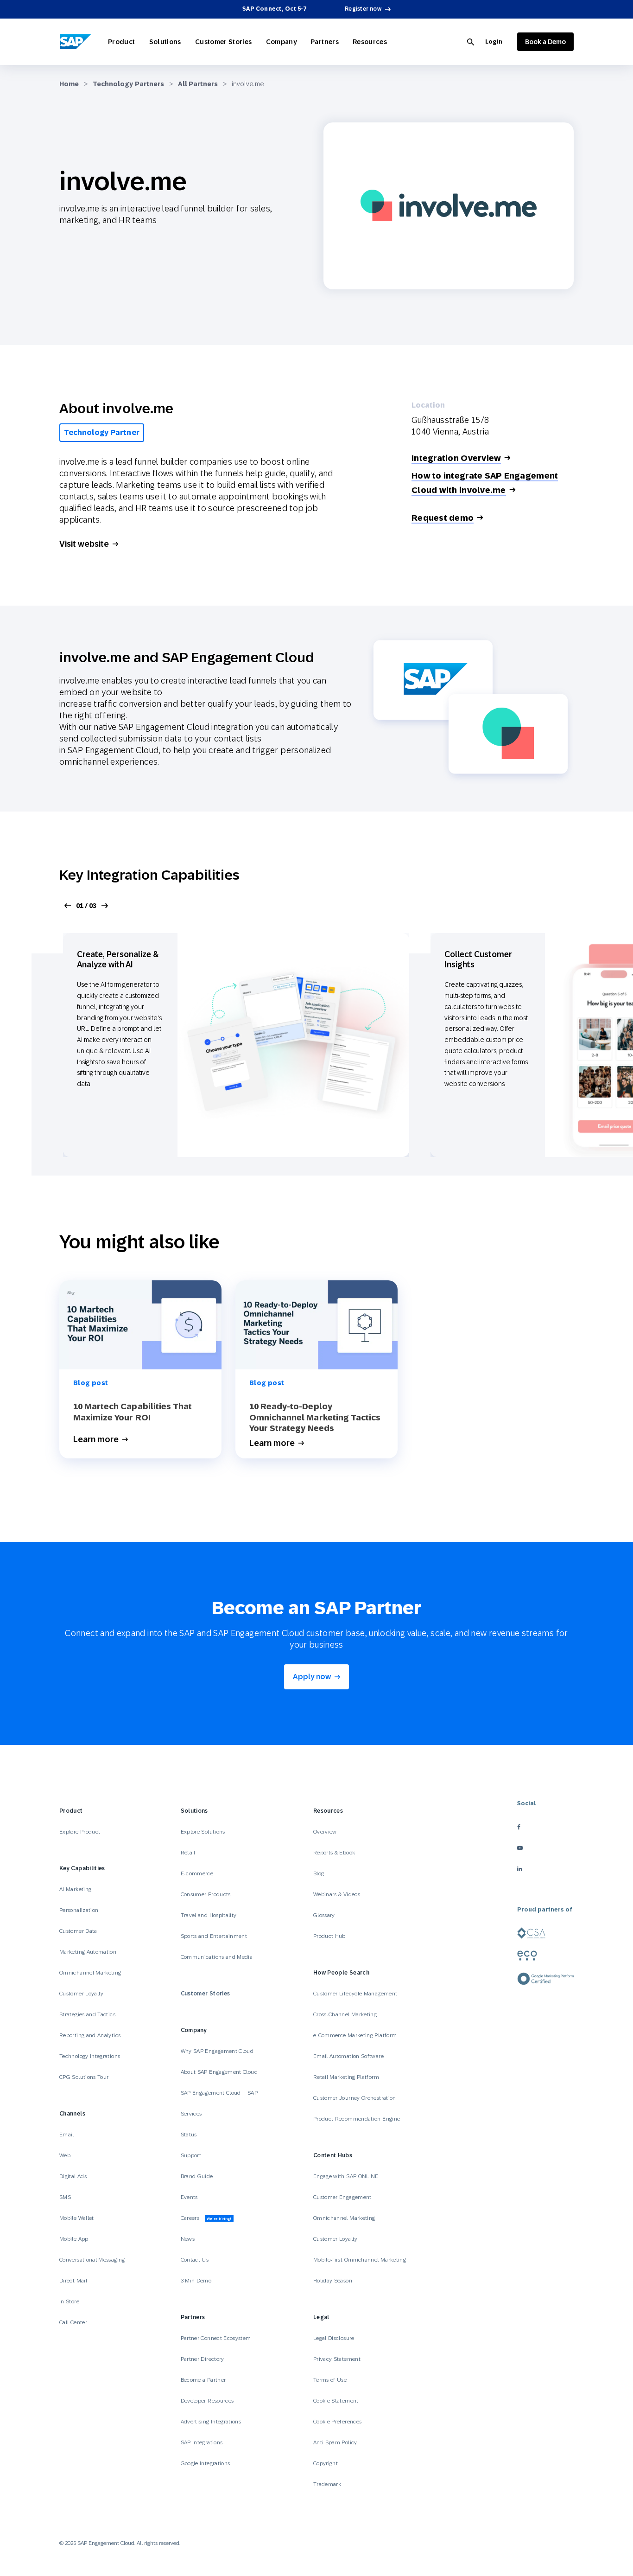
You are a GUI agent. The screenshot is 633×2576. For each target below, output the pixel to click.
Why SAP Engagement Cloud (217, 2051)
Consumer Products (206, 1894)
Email (67, 2135)
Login (494, 42)
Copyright (326, 2463)
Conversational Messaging (92, 2260)
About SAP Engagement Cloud (219, 2072)
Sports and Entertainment (214, 1936)
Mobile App (74, 2239)
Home (69, 84)
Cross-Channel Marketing (345, 2014)
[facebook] (545, 1827)
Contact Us (195, 2260)
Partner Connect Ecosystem (216, 2338)
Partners (325, 42)
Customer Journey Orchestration (355, 2098)
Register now (363, 9)
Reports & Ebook (334, 1853)
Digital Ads (73, 2176)
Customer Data (78, 1931)
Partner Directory (203, 2359)
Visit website (84, 544)
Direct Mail (73, 2281)
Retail (188, 1853)
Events (189, 2197)
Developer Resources (208, 2401)
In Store (69, 2301)
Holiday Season (333, 2281)
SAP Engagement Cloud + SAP (219, 2093)
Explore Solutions (203, 1832)
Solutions (165, 42)
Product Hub (329, 1936)
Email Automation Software (348, 2056)
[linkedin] (545, 1869)
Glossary (324, 1915)
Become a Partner (203, 2380)
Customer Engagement (342, 2197)
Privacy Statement (337, 2359)
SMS (65, 2197)
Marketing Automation (88, 1952)
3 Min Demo (196, 2281)
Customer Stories (224, 42)
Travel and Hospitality (209, 1915)
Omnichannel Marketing (90, 1973)
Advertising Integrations (212, 2422)
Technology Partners (128, 84)
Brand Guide (197, 2176)
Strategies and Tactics (87, 2014)
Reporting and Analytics (90, 2035)
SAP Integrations (202, 2442)
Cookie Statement (336, 2401)
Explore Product (80, 1832)
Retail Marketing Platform (346, 2077)
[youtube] (545, 1848)
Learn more (96, 1440)
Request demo (443, 518)
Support (191, 2155)
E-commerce (197, 1873)
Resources (370, 42)
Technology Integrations (90, 2056)
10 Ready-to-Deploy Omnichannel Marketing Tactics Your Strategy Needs (315, 1417)
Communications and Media (217, 1957)
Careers (206, 2218)
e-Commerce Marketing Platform (355, 2035)
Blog (319, 1873)
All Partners (198, 84)
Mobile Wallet (77, 2218)
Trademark (327, 2484)
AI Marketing (75, 1889)
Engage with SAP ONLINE (346, 2176)
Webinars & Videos (337, 1894)
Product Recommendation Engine (357, 2119)
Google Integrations (206, 2463)
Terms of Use (330, 2380)
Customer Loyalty (82, 1994)
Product (122, 42)
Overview (325, 1832)
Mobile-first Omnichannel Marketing (360, 2260)
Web (65, 2155)
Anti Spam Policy (335, 2442)
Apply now (312, 1677)
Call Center (73, 2322)
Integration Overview (456, 458)
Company (282, 42)
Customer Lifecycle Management (355, 1994)
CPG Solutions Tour (84, 2077)
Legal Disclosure (334, 2338)
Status (189, 2135)
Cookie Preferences (337, 2422)
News (188, 2239)
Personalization (79, 1910)
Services (191, 2114)
